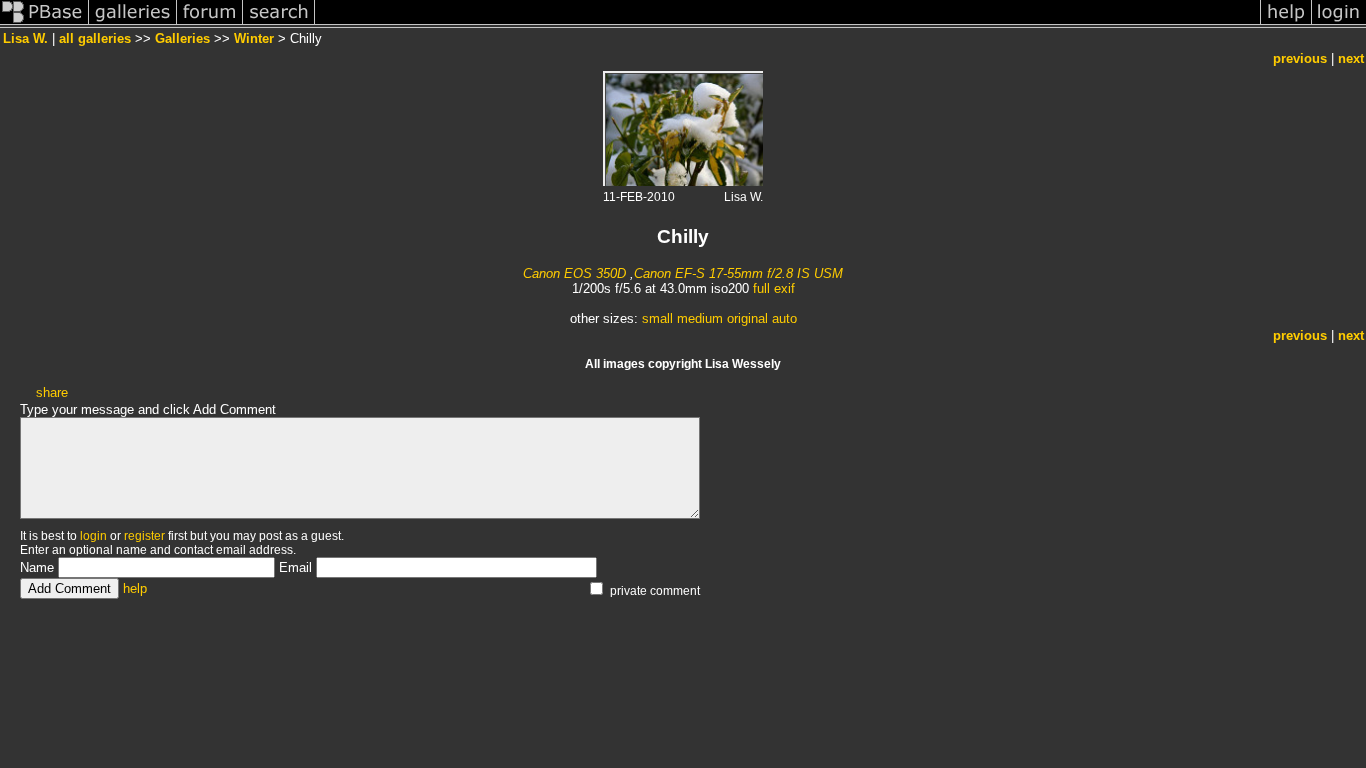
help (135, 588)
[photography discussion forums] (210, 23)
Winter (254, 38)
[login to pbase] (1339, 23)
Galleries (182, 38)
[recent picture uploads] (133, 23)
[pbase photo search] (279, 23)
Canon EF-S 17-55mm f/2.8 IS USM (738, 273)
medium (700, 318)
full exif (774, 288)
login (93, 536)
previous (1300, 58)
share (52, 392)
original (747, 318)
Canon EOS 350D (574, 273)
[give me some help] (1286, 23)
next (1351, 58)
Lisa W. (25, 38)
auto (784, 318)
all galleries (95, 38)
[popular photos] (787, 23)
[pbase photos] (44, 23)
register (144, 536)
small (657, 318)
